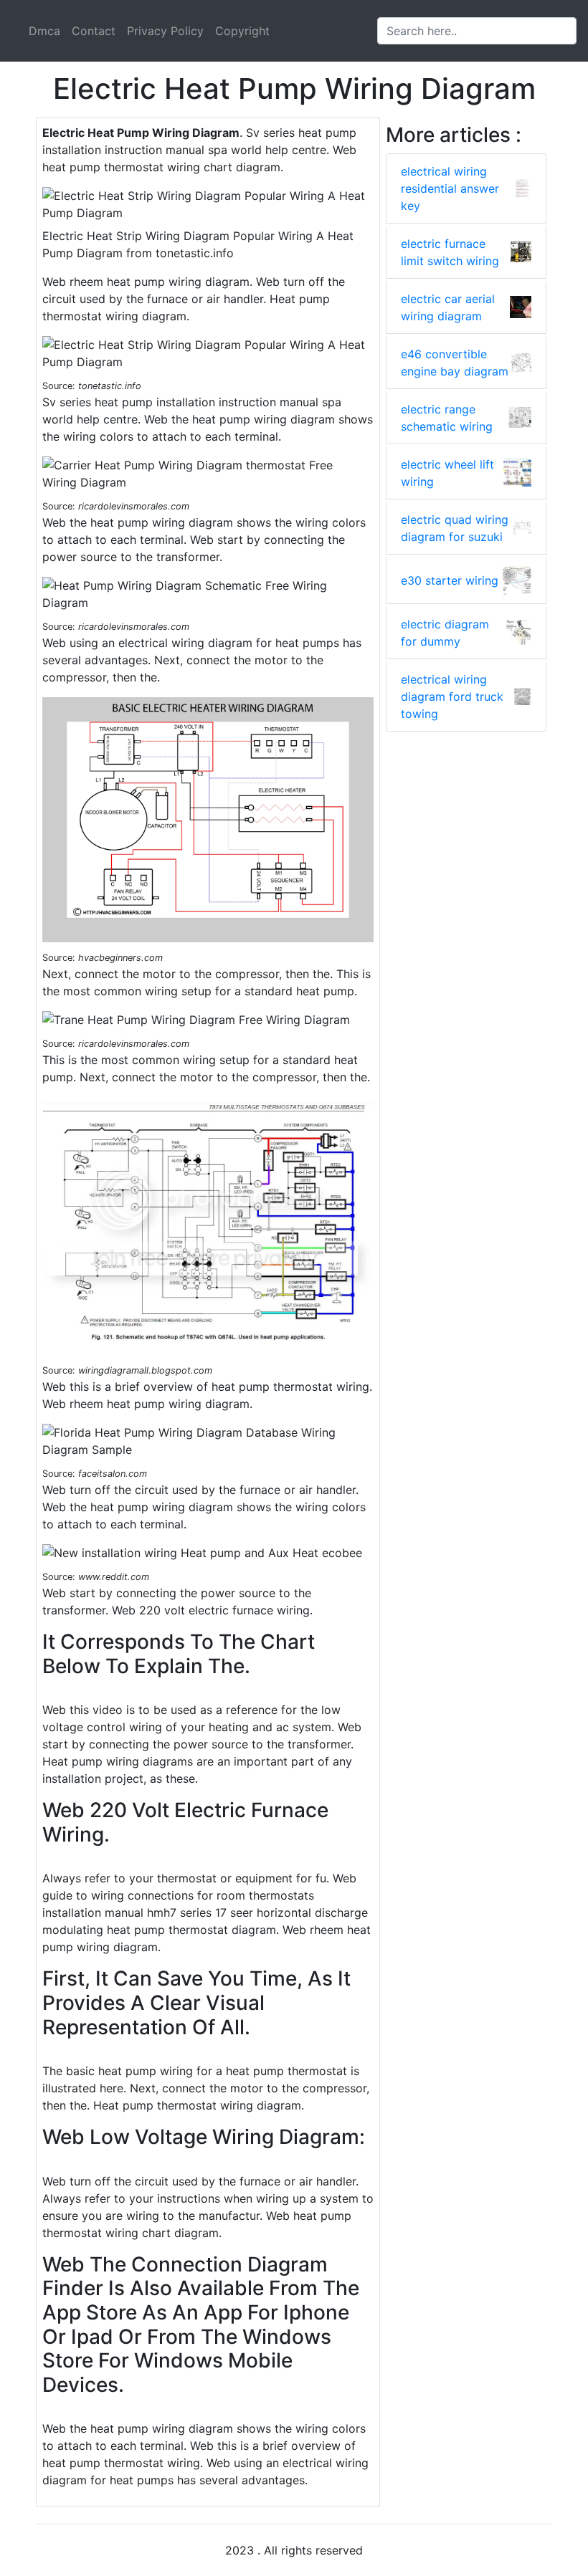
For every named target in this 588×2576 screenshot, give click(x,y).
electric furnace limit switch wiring (450, 252)
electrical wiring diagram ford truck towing (452, 696)
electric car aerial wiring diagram (448, 307)
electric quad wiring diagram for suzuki (455, 528)
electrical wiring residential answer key (450, 188)
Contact (94, 31)
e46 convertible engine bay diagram (455, 363)
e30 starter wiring (450, 580)
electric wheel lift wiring (447, 473)
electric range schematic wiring (447, 418)
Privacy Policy (165, 31)
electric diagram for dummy (445, 633)
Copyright (242, 31)
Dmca (44, 31)
